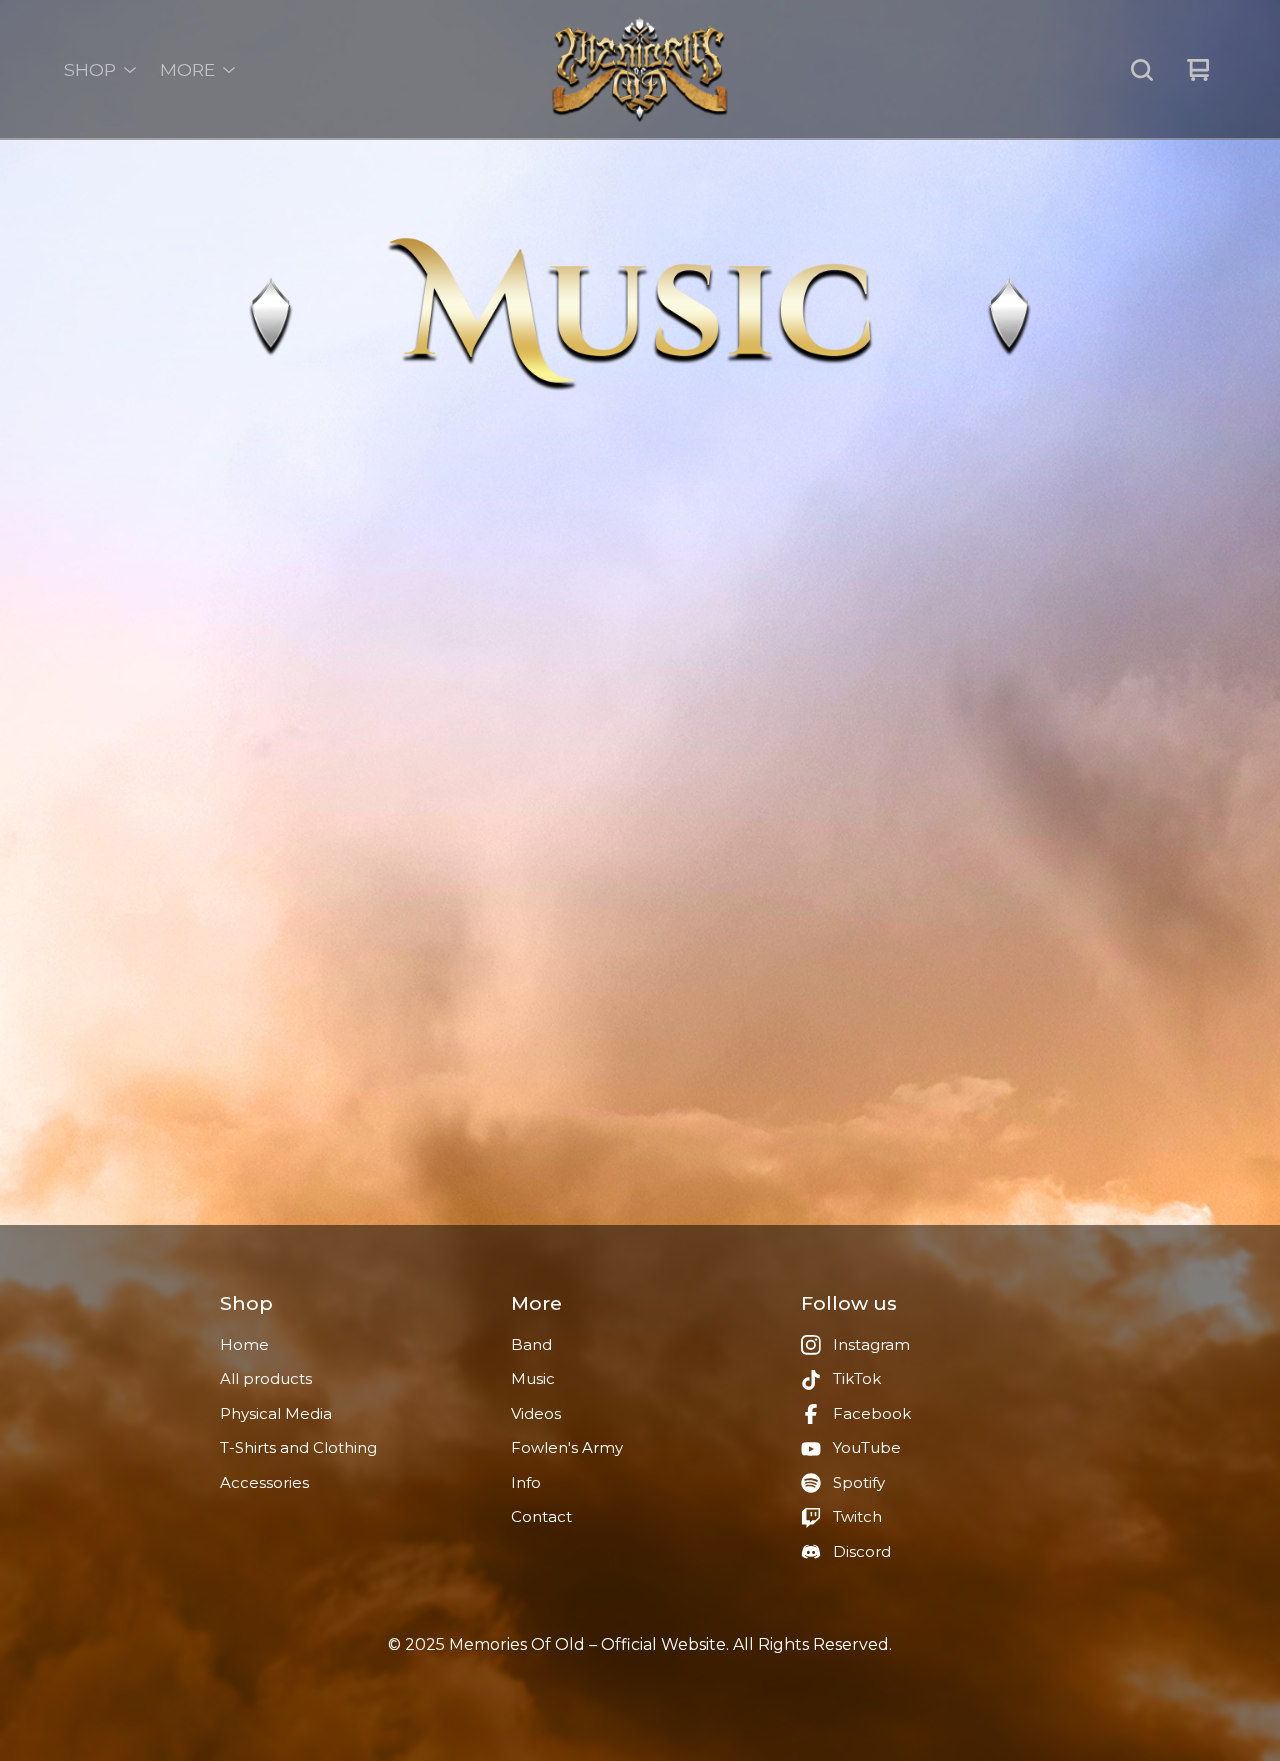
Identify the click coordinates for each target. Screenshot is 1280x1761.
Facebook (872, 1413)
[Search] (1142, 70)
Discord (862, 1551)
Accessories (264, 1482)
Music (533, 1378)
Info (526, 1482)
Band (531, 1344)
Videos (536, 1413)
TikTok (857, 1378)
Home (244, 1344)
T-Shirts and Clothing (298, 1447)
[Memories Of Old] (640, 70)
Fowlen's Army (567, 1447)
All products (266, 1378)
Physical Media (276, 1413)
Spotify (859, 1482)
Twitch (857, 1516)
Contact (541, 1516)
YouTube (867, 1447)
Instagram (871, 1344)
